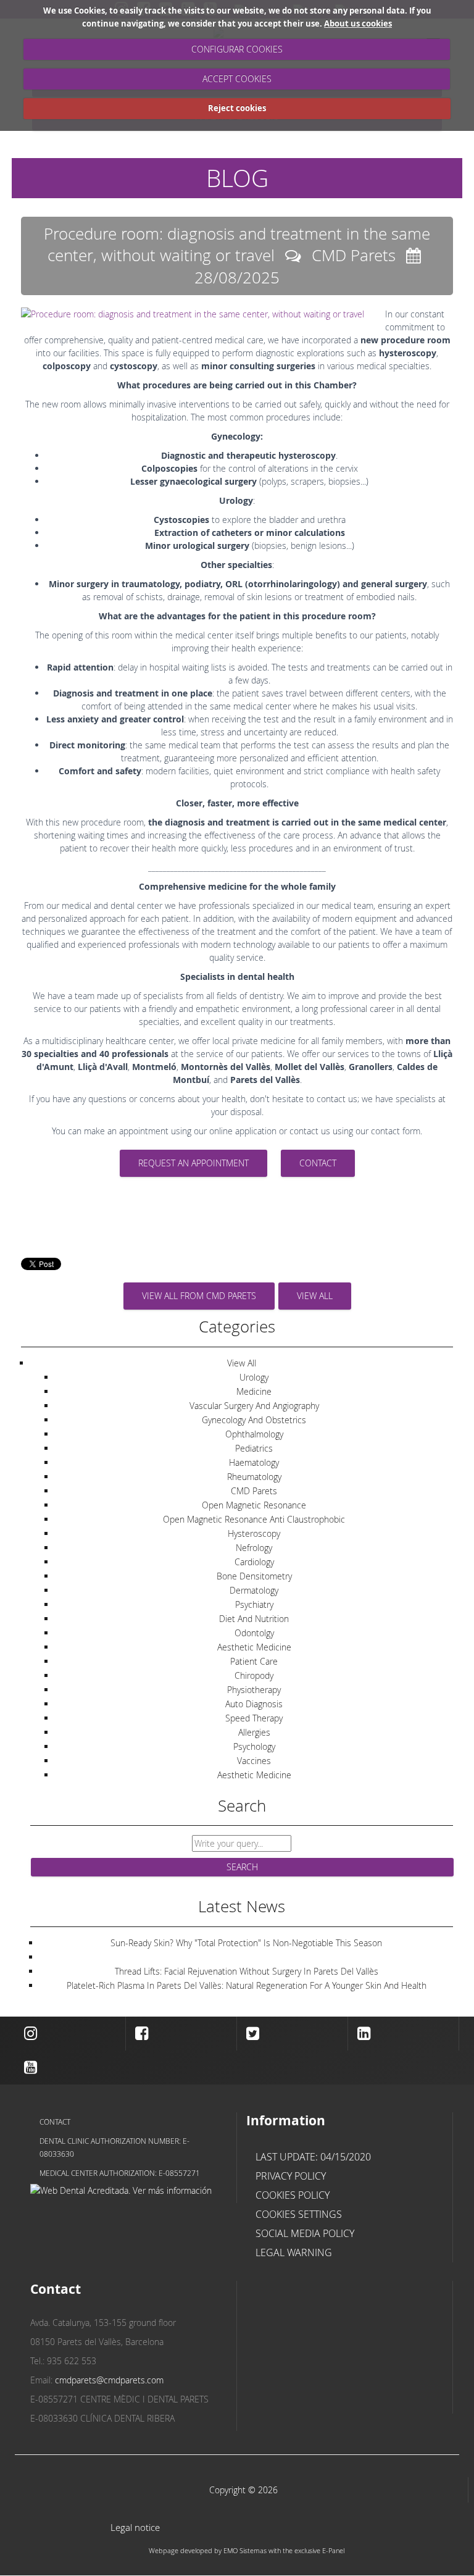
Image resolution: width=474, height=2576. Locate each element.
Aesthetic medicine (254, 1647)
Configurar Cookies (237, 49)
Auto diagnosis (254, 1704)
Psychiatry (254, 1604)
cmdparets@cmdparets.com (109, 2380)
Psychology (254, 1746)
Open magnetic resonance (254, 1505)
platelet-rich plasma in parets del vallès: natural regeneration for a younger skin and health (247, 1985)
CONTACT (318, 1163)
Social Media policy (305, 2233)
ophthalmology (254, 1434)
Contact (55, 2122)
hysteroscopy (254, 1533)
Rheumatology (254, 1477)
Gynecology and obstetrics (254, 1420)
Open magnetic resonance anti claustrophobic (254, 1519)
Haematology (254, 1462)
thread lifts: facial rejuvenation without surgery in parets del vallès (247, 1971)
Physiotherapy (254, 1690)
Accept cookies (237, 79)
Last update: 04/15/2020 (313, 2157)
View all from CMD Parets (199, 1296)
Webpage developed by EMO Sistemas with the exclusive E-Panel (247, 2550)
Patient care (254, 1661)
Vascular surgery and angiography (254, 1406)
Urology (254, 1377)
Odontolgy (254, 1633)
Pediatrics (254, 1448)
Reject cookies (237, 108)
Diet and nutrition (254, 1619)
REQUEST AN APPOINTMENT (193, 1163)
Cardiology (254, 1562)
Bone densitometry (254, 1576)
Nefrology (254, 1548)
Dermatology (254, 1590)
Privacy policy (291, 2176)
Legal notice (135, 2528)
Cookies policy (293, 2195)
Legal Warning (294, 2252)
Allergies (254, 1732)
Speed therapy (254, 1718)
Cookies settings (299, 2214)
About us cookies (358, 23)
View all (315, 1296)
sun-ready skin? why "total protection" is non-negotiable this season (246, 1943)
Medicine (254, 1391)
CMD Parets (254, 1491)
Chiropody (254, 1675)
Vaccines (254, 1761)
